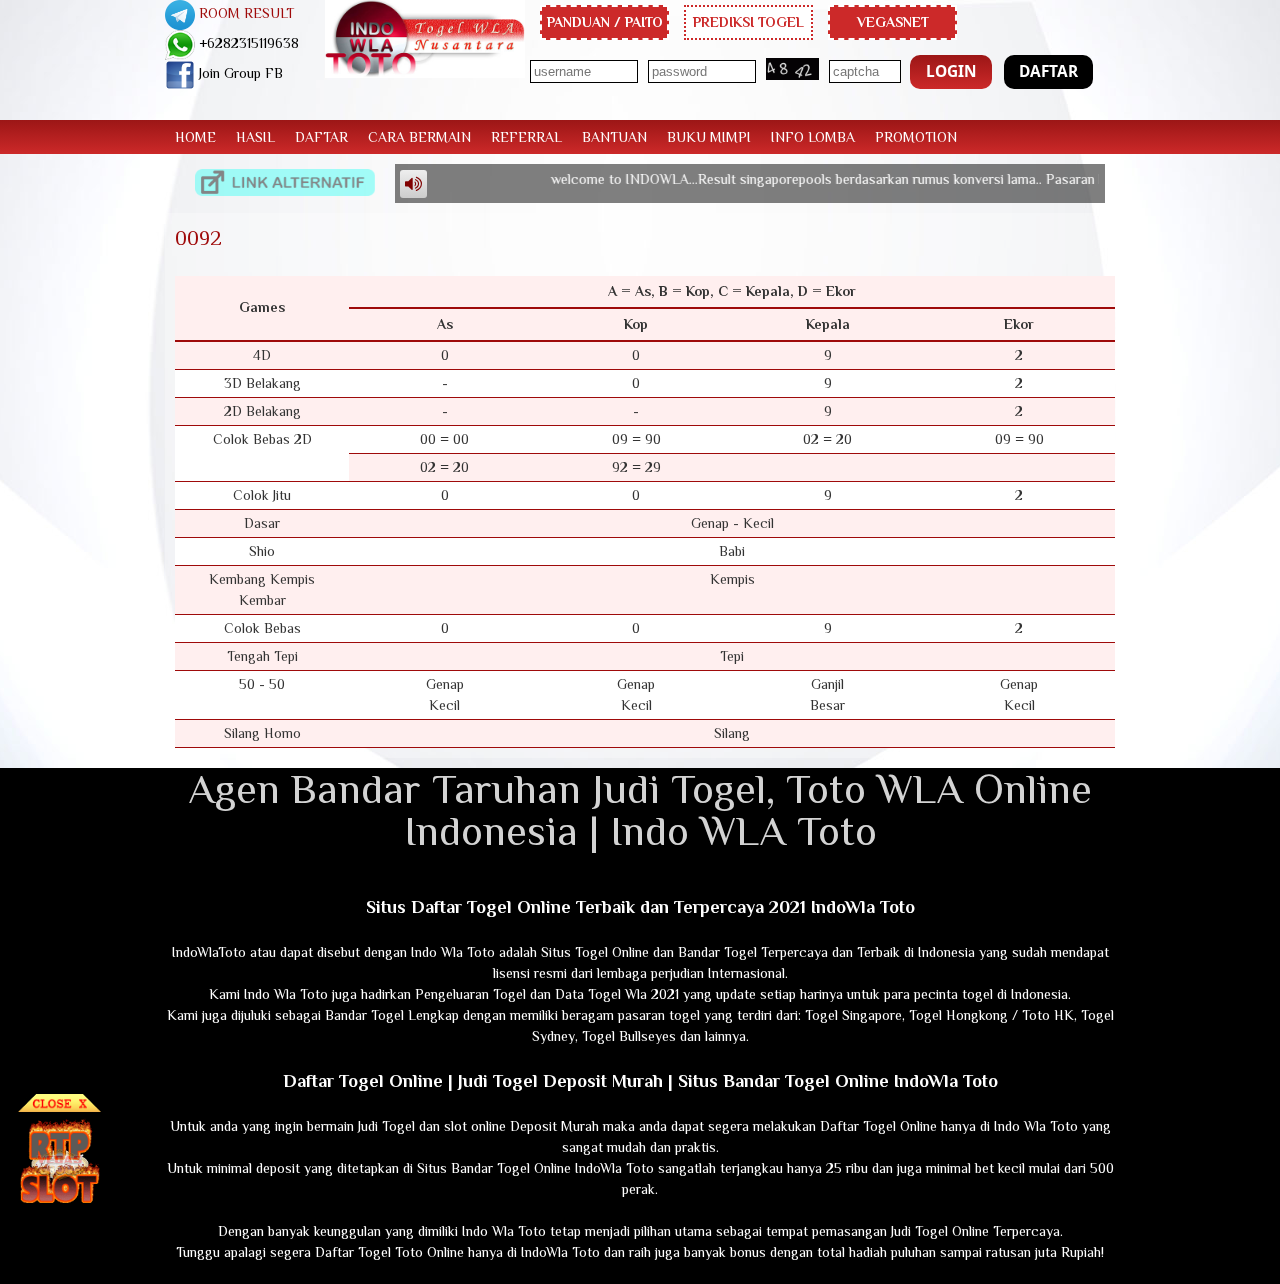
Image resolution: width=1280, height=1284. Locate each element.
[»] (285, 182)
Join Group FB (239, 73)
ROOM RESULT (244, 13)
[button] (951, 72)
